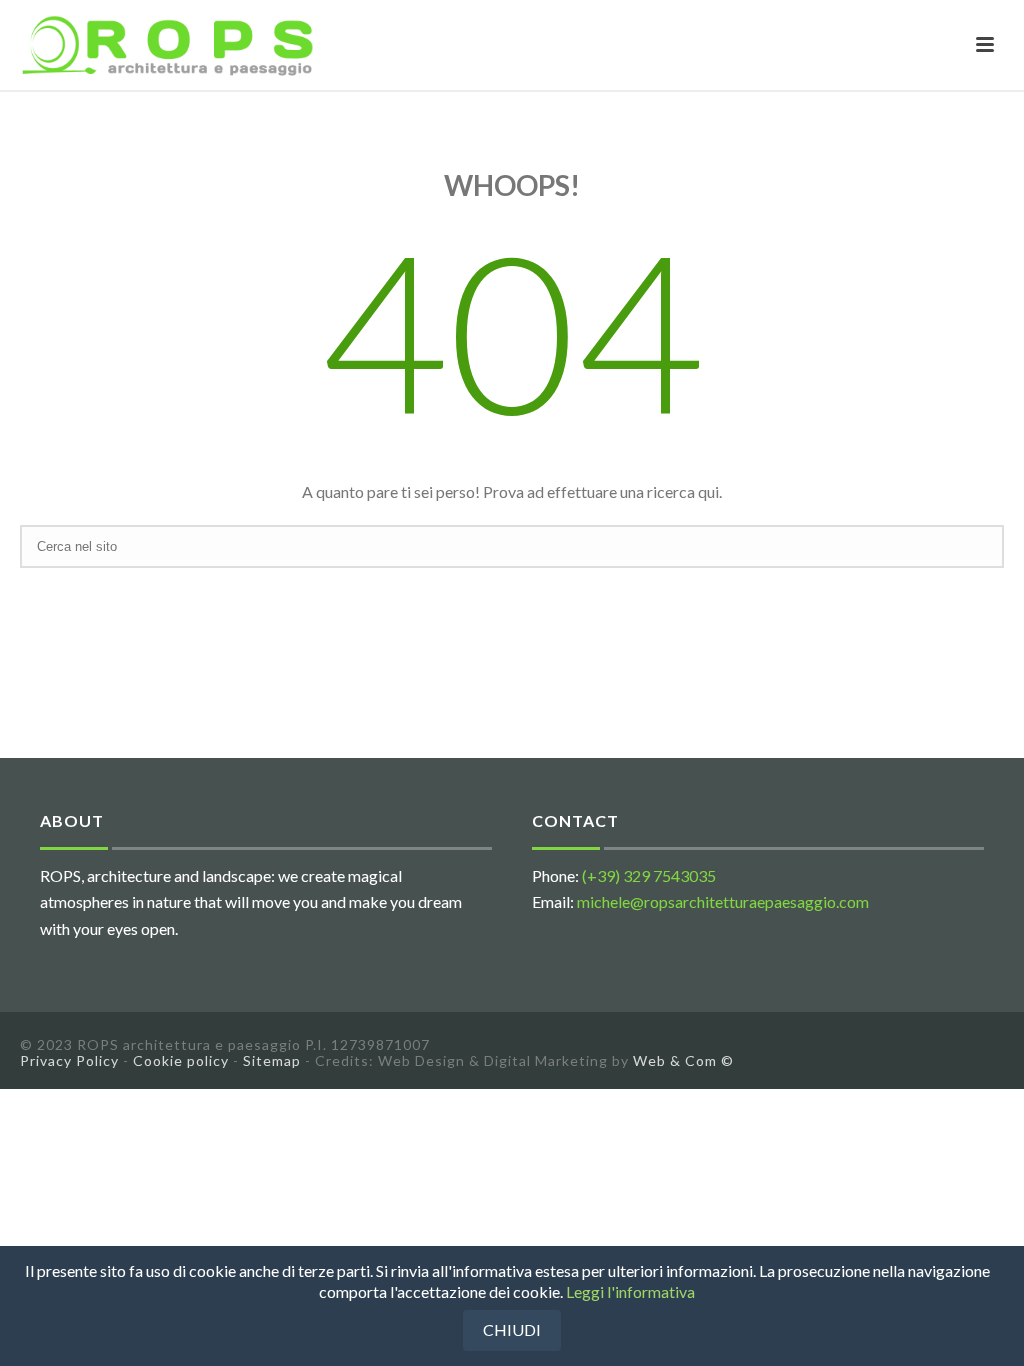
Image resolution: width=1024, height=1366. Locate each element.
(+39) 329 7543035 (649, 875)
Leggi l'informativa (630, 1291)
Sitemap (272, 1060)
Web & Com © (683, 1060)
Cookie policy (181, 1060)
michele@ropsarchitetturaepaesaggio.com (723, 901)
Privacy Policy (69, 1060)
